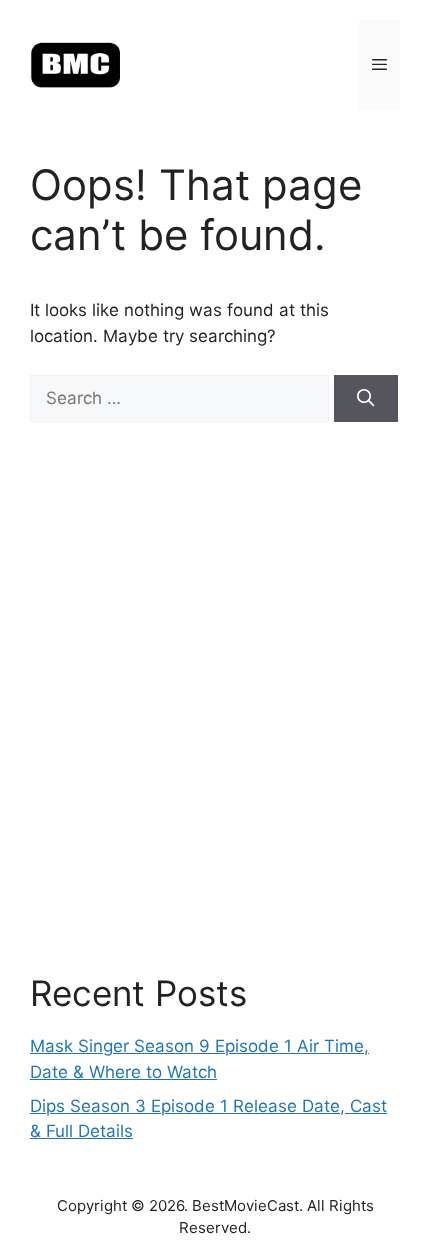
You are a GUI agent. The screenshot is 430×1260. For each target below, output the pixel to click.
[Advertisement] (215, 697)
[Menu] (379, 65)
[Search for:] (182, 398)
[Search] (366, 399)
